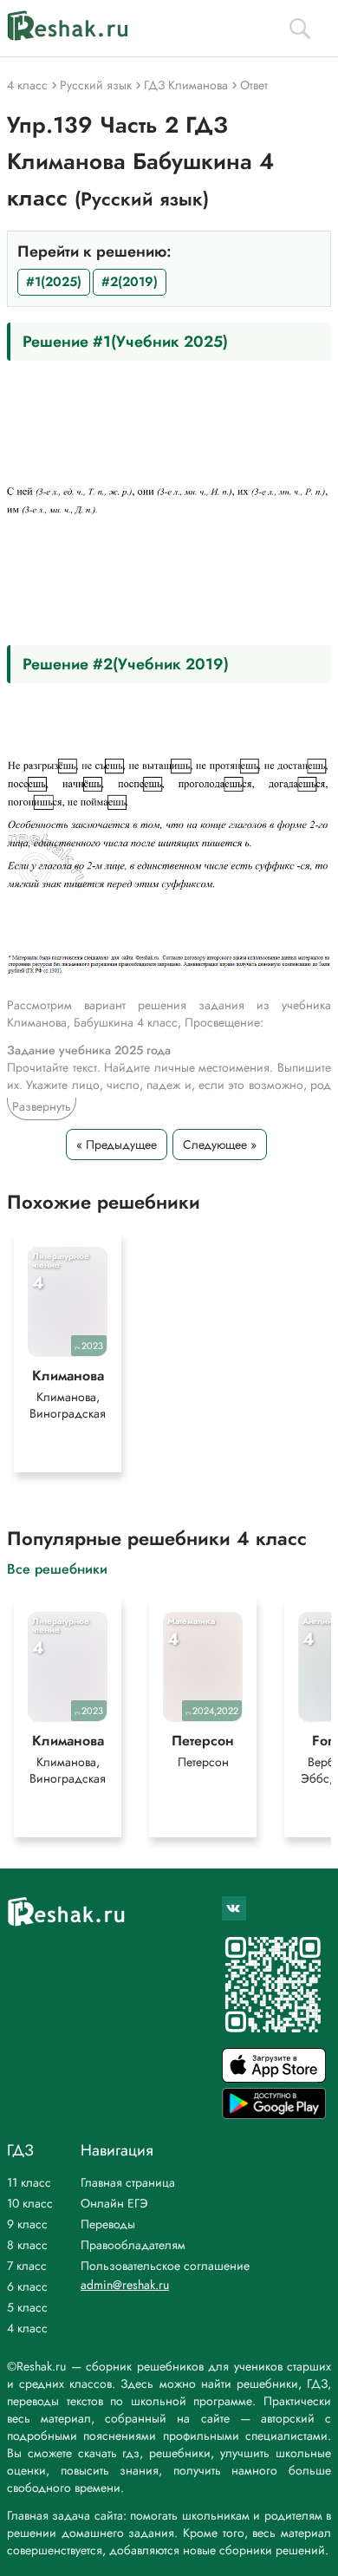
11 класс (29, 2182)
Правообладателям (133, 2245)
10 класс (30, 2203)
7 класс (27, 2266)
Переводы (108, 2224)
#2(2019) (130, 282)
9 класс (27, 2224)
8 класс (27, 2245)
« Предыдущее (117, 1145)
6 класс (27, 2286)
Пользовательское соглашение (165, 2266)
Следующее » (220, 1145)
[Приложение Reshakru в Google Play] (274, 2114)
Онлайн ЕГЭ (114, 2203)
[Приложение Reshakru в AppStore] (274, 2078)
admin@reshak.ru (125, 2285)
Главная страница (128, 2182)
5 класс (27, 2307)
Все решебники (57, 1568)
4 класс (27, 2328)
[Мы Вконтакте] (234, 1908)
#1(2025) (54, 282)
